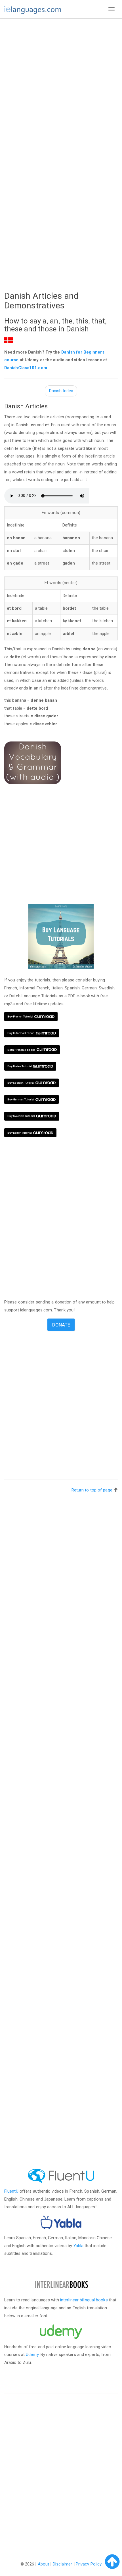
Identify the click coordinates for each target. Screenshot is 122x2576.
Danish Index (61, 391)
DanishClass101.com (26, 368)
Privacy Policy (89, 2564)
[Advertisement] (61, 86)
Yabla (79, 2246)
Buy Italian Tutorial (19, 1066)
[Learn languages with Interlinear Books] (61, 2285)
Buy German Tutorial (21, 1099)
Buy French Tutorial (20, 1017)
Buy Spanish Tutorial (21, 1083)
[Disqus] (61, 2471)
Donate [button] (61, 1325)
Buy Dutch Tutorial (20, 1133)
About (44, 2564)
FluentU (11, 2191)
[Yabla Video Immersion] (61, 2222)
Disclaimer (63, 2564)
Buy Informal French (21, 1033)
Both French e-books (21, 1050)
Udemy (32, 2354)
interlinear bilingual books (84, 2300)
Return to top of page (92, 1490)
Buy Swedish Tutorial (21, 1116)
